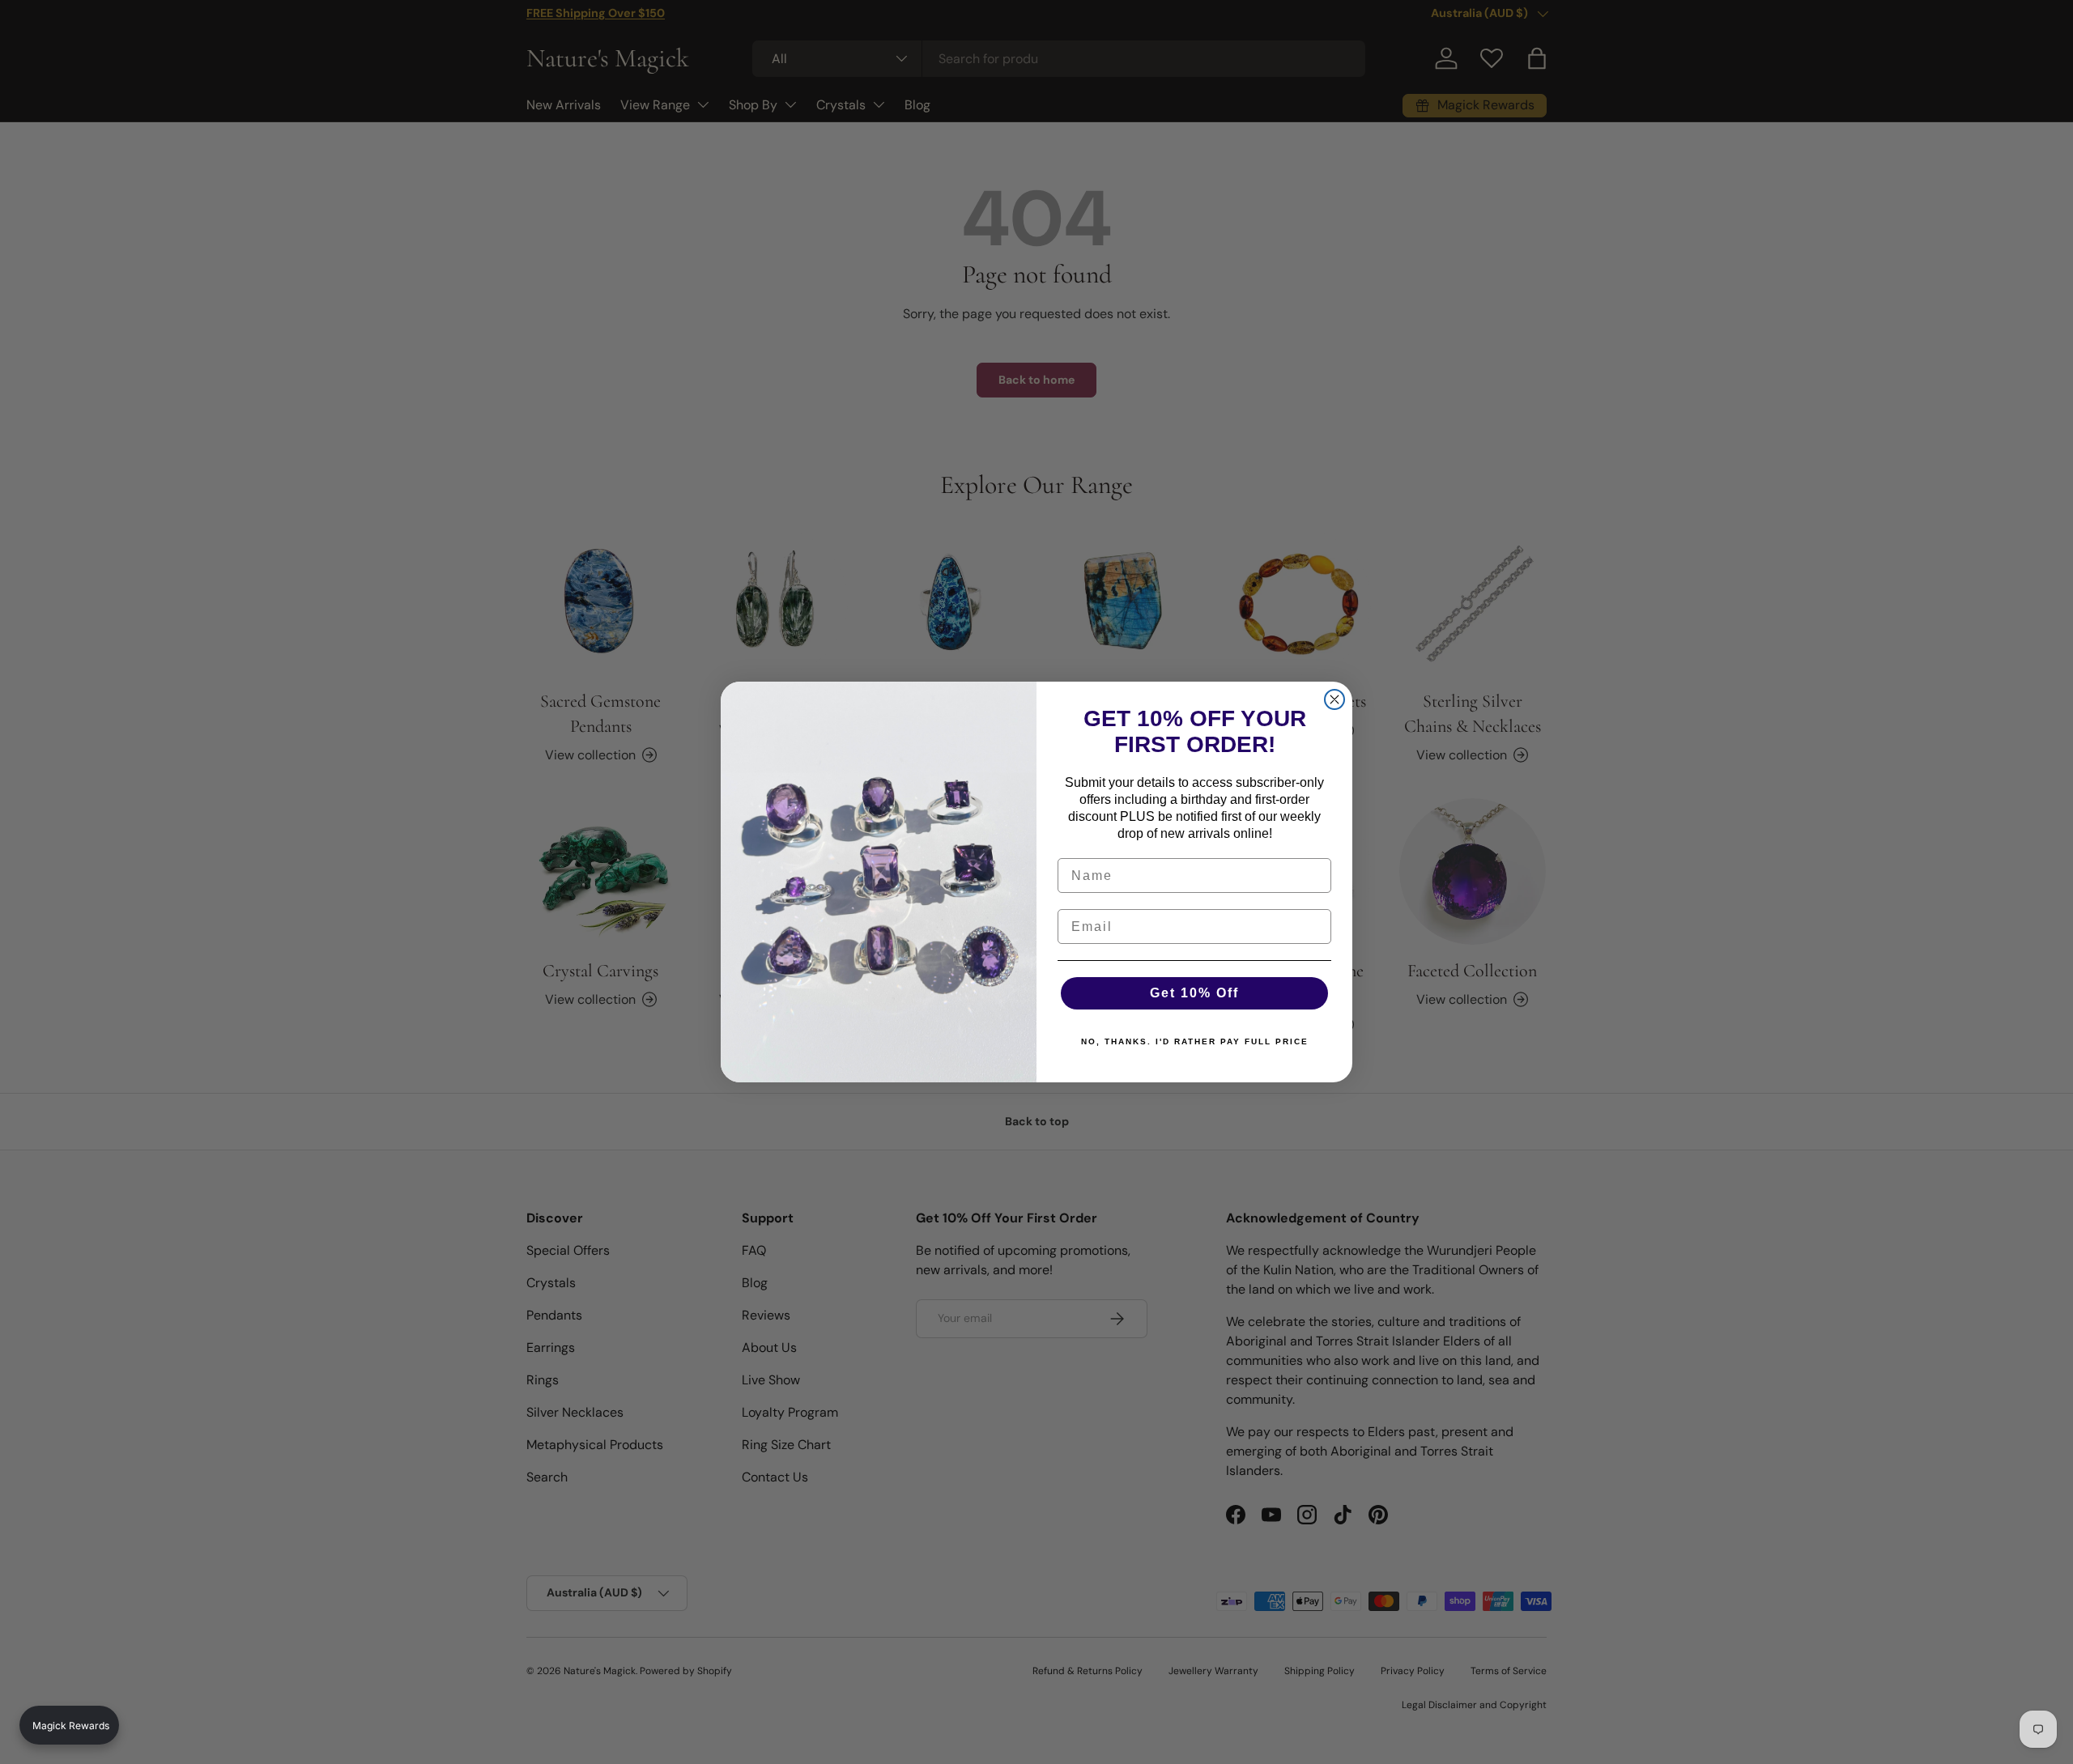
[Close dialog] (1334, 699)
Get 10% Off (1194, 993)
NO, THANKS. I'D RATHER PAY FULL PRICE (1195, 1041)
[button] (69, 1725)
